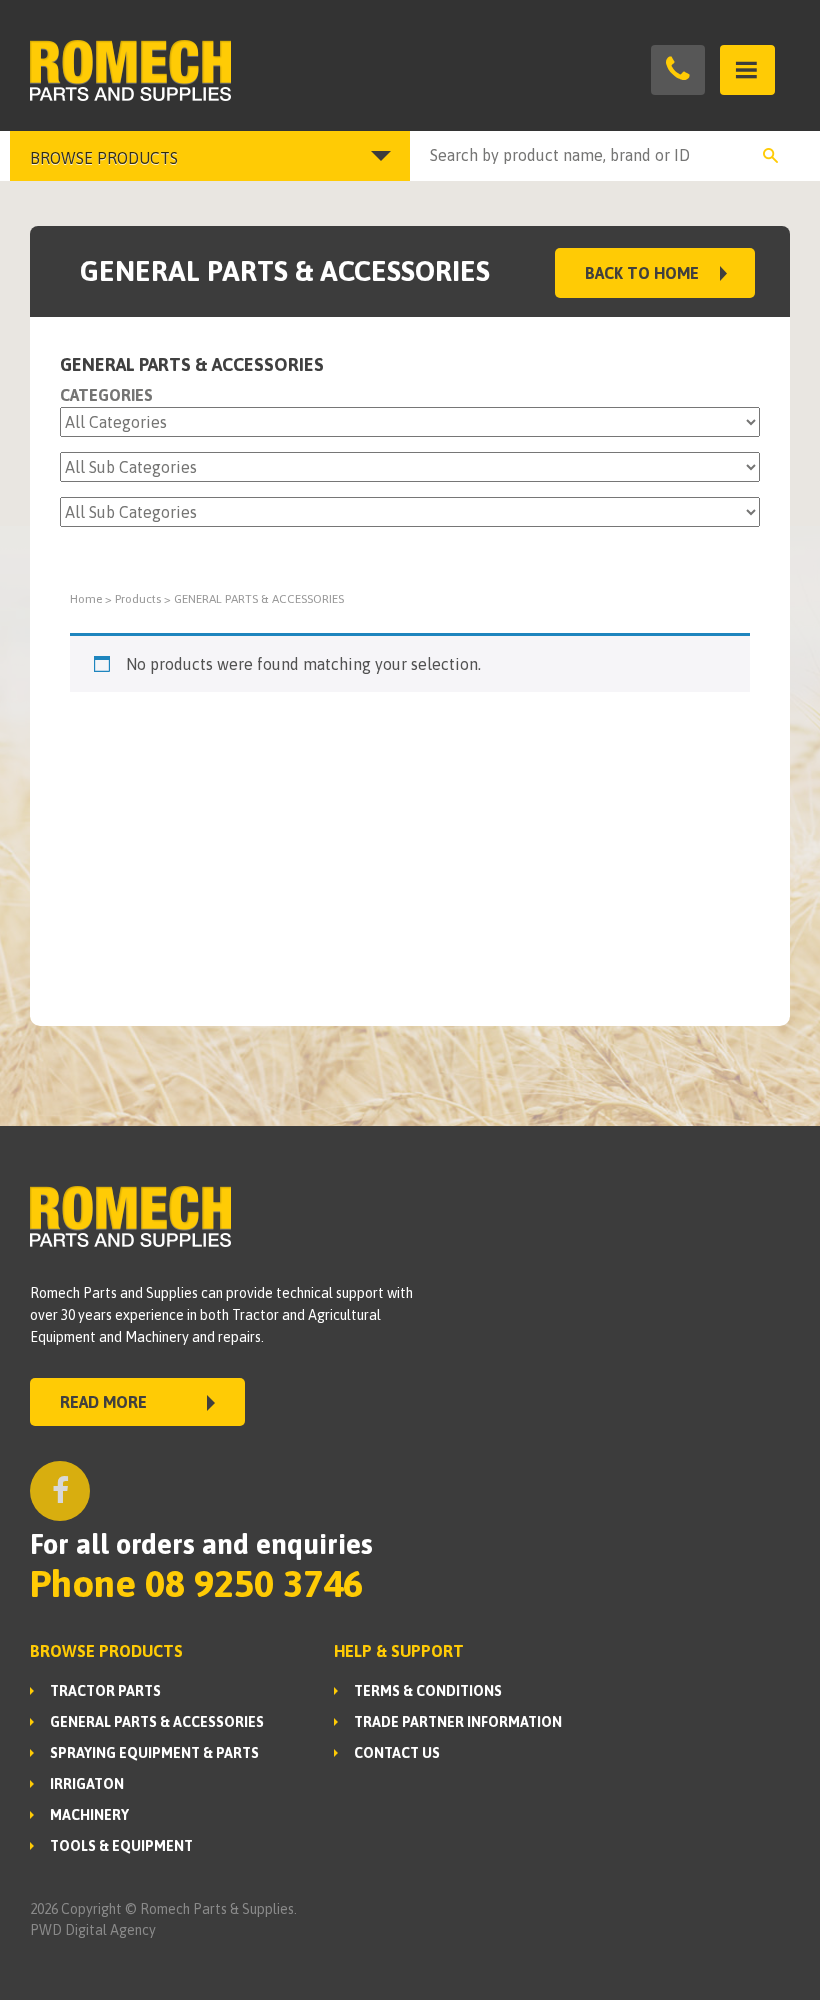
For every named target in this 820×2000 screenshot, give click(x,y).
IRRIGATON (87, 1784)
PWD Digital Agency (93, 1930)
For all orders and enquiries (201, 1544)
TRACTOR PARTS (105, 1691)
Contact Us (397, 1753)
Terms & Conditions (428, 1691)
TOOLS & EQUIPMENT (121, 1846)
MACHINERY (89, 1815)
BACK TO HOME (642, 273)
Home (86, 599)
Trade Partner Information (458, 1722)
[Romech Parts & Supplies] (220, 70)
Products (138, 599)
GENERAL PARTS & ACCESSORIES (157, 1722)
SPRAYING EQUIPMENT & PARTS (154, 1753)
